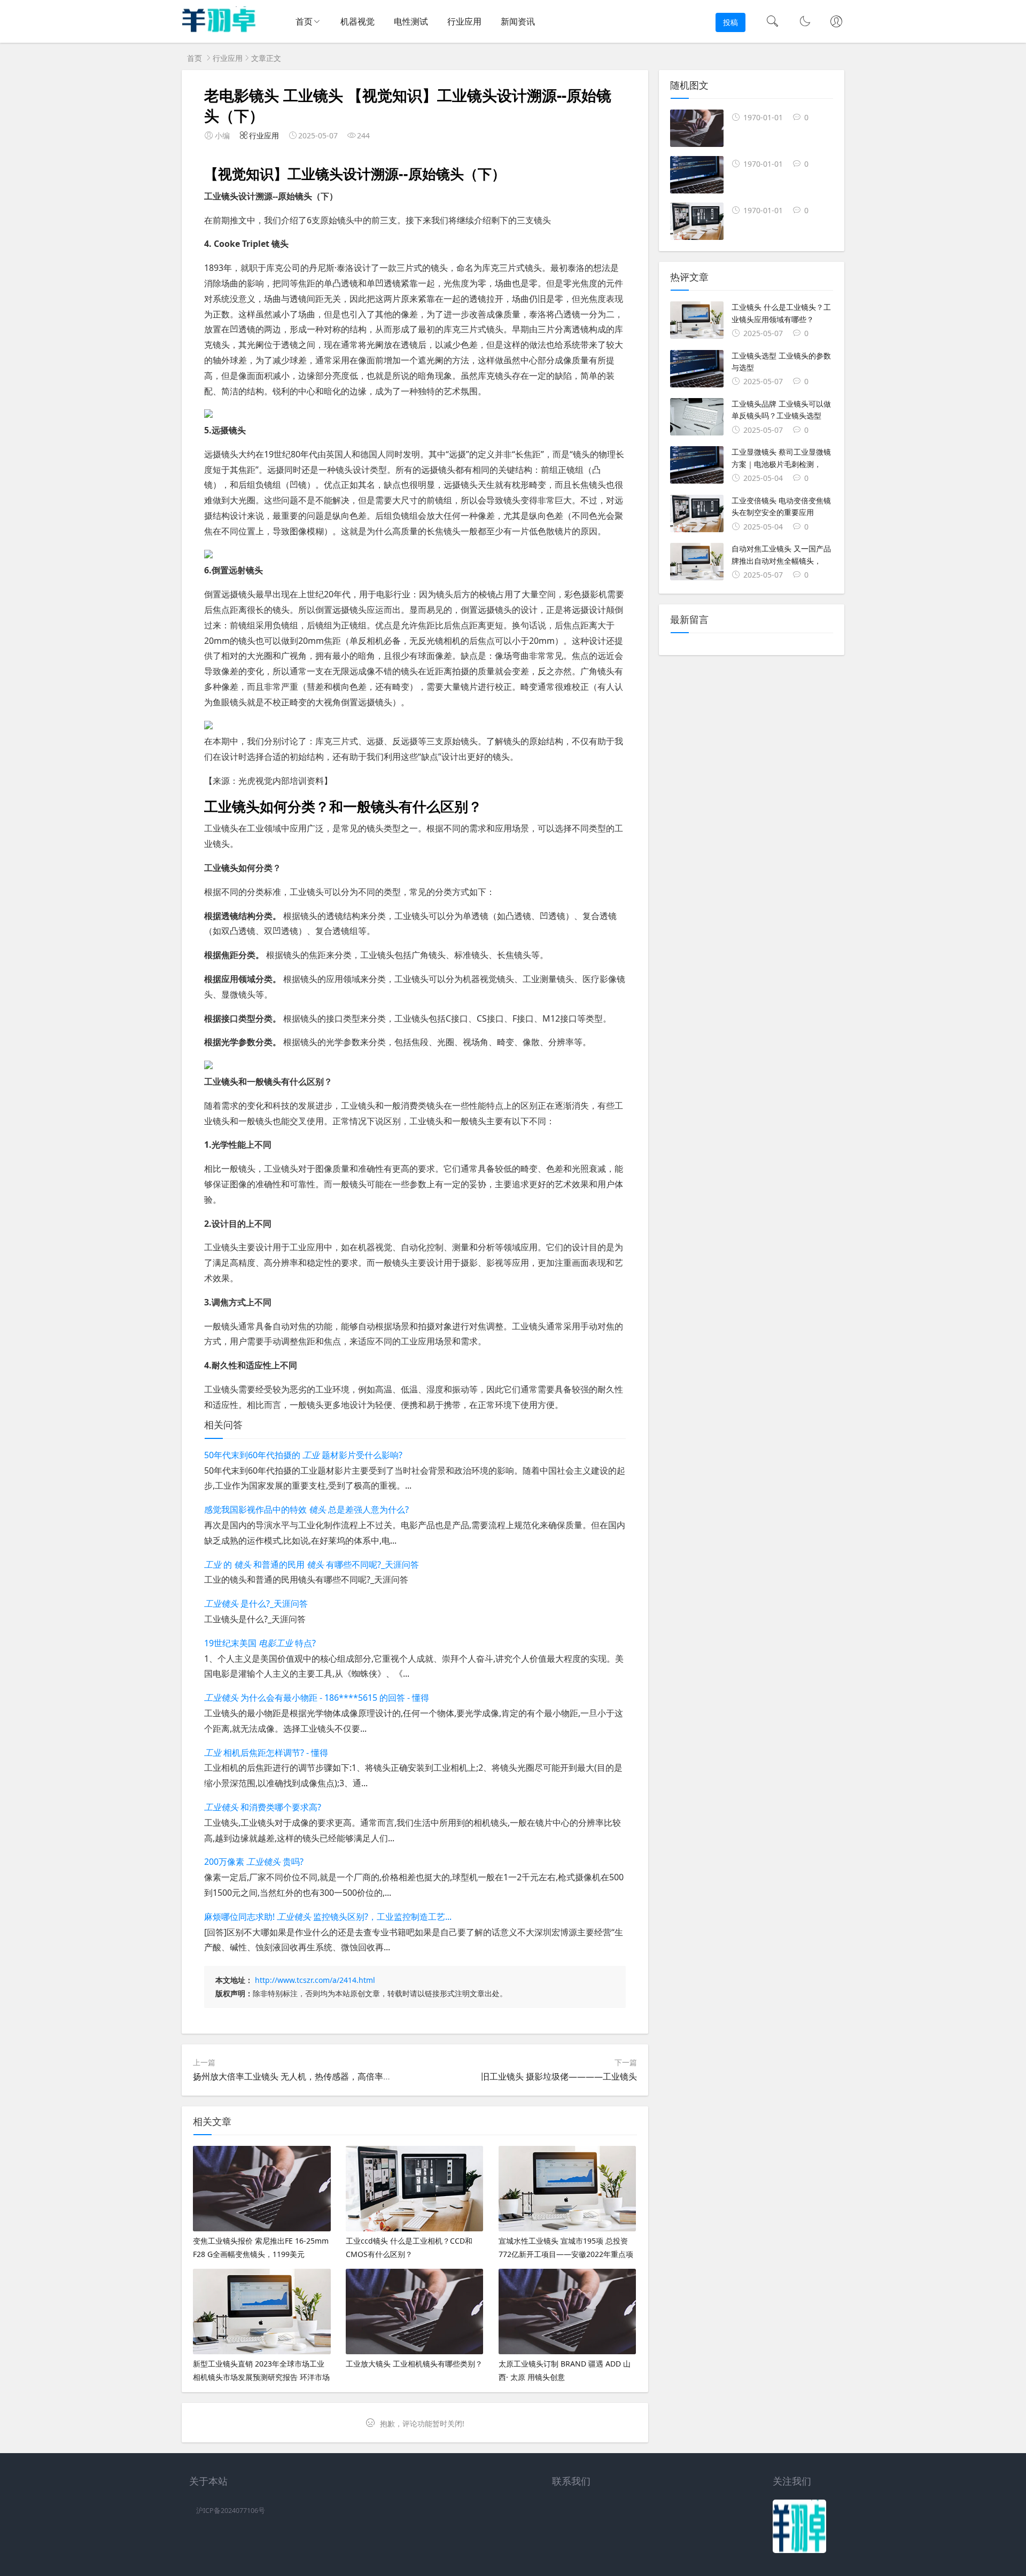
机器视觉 (357, 21)
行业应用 (464, 21)
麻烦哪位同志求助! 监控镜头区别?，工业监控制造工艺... (328, 1917)
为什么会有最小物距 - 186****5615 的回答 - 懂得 (317, 1698)
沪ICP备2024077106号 (231, 2511)
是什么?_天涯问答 (256, 1604)
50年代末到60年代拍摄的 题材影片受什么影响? (303, 1455)
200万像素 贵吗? (254, 1862)
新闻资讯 (518, 21)
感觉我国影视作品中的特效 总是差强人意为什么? (306, 1509)
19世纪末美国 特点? (260, 1643)
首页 (304, 21)
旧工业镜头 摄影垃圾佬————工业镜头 (559, 2076)
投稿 (730, 22)
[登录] (836, 22)
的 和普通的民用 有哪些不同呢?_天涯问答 (312, 1565)
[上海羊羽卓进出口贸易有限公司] (219, 30)
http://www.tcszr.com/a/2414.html (315, 1980)
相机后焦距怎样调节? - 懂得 (266, 1753)
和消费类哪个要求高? (263, 1807)
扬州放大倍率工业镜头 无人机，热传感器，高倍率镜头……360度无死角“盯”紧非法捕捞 (357, 2076)
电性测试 (411, 21)
